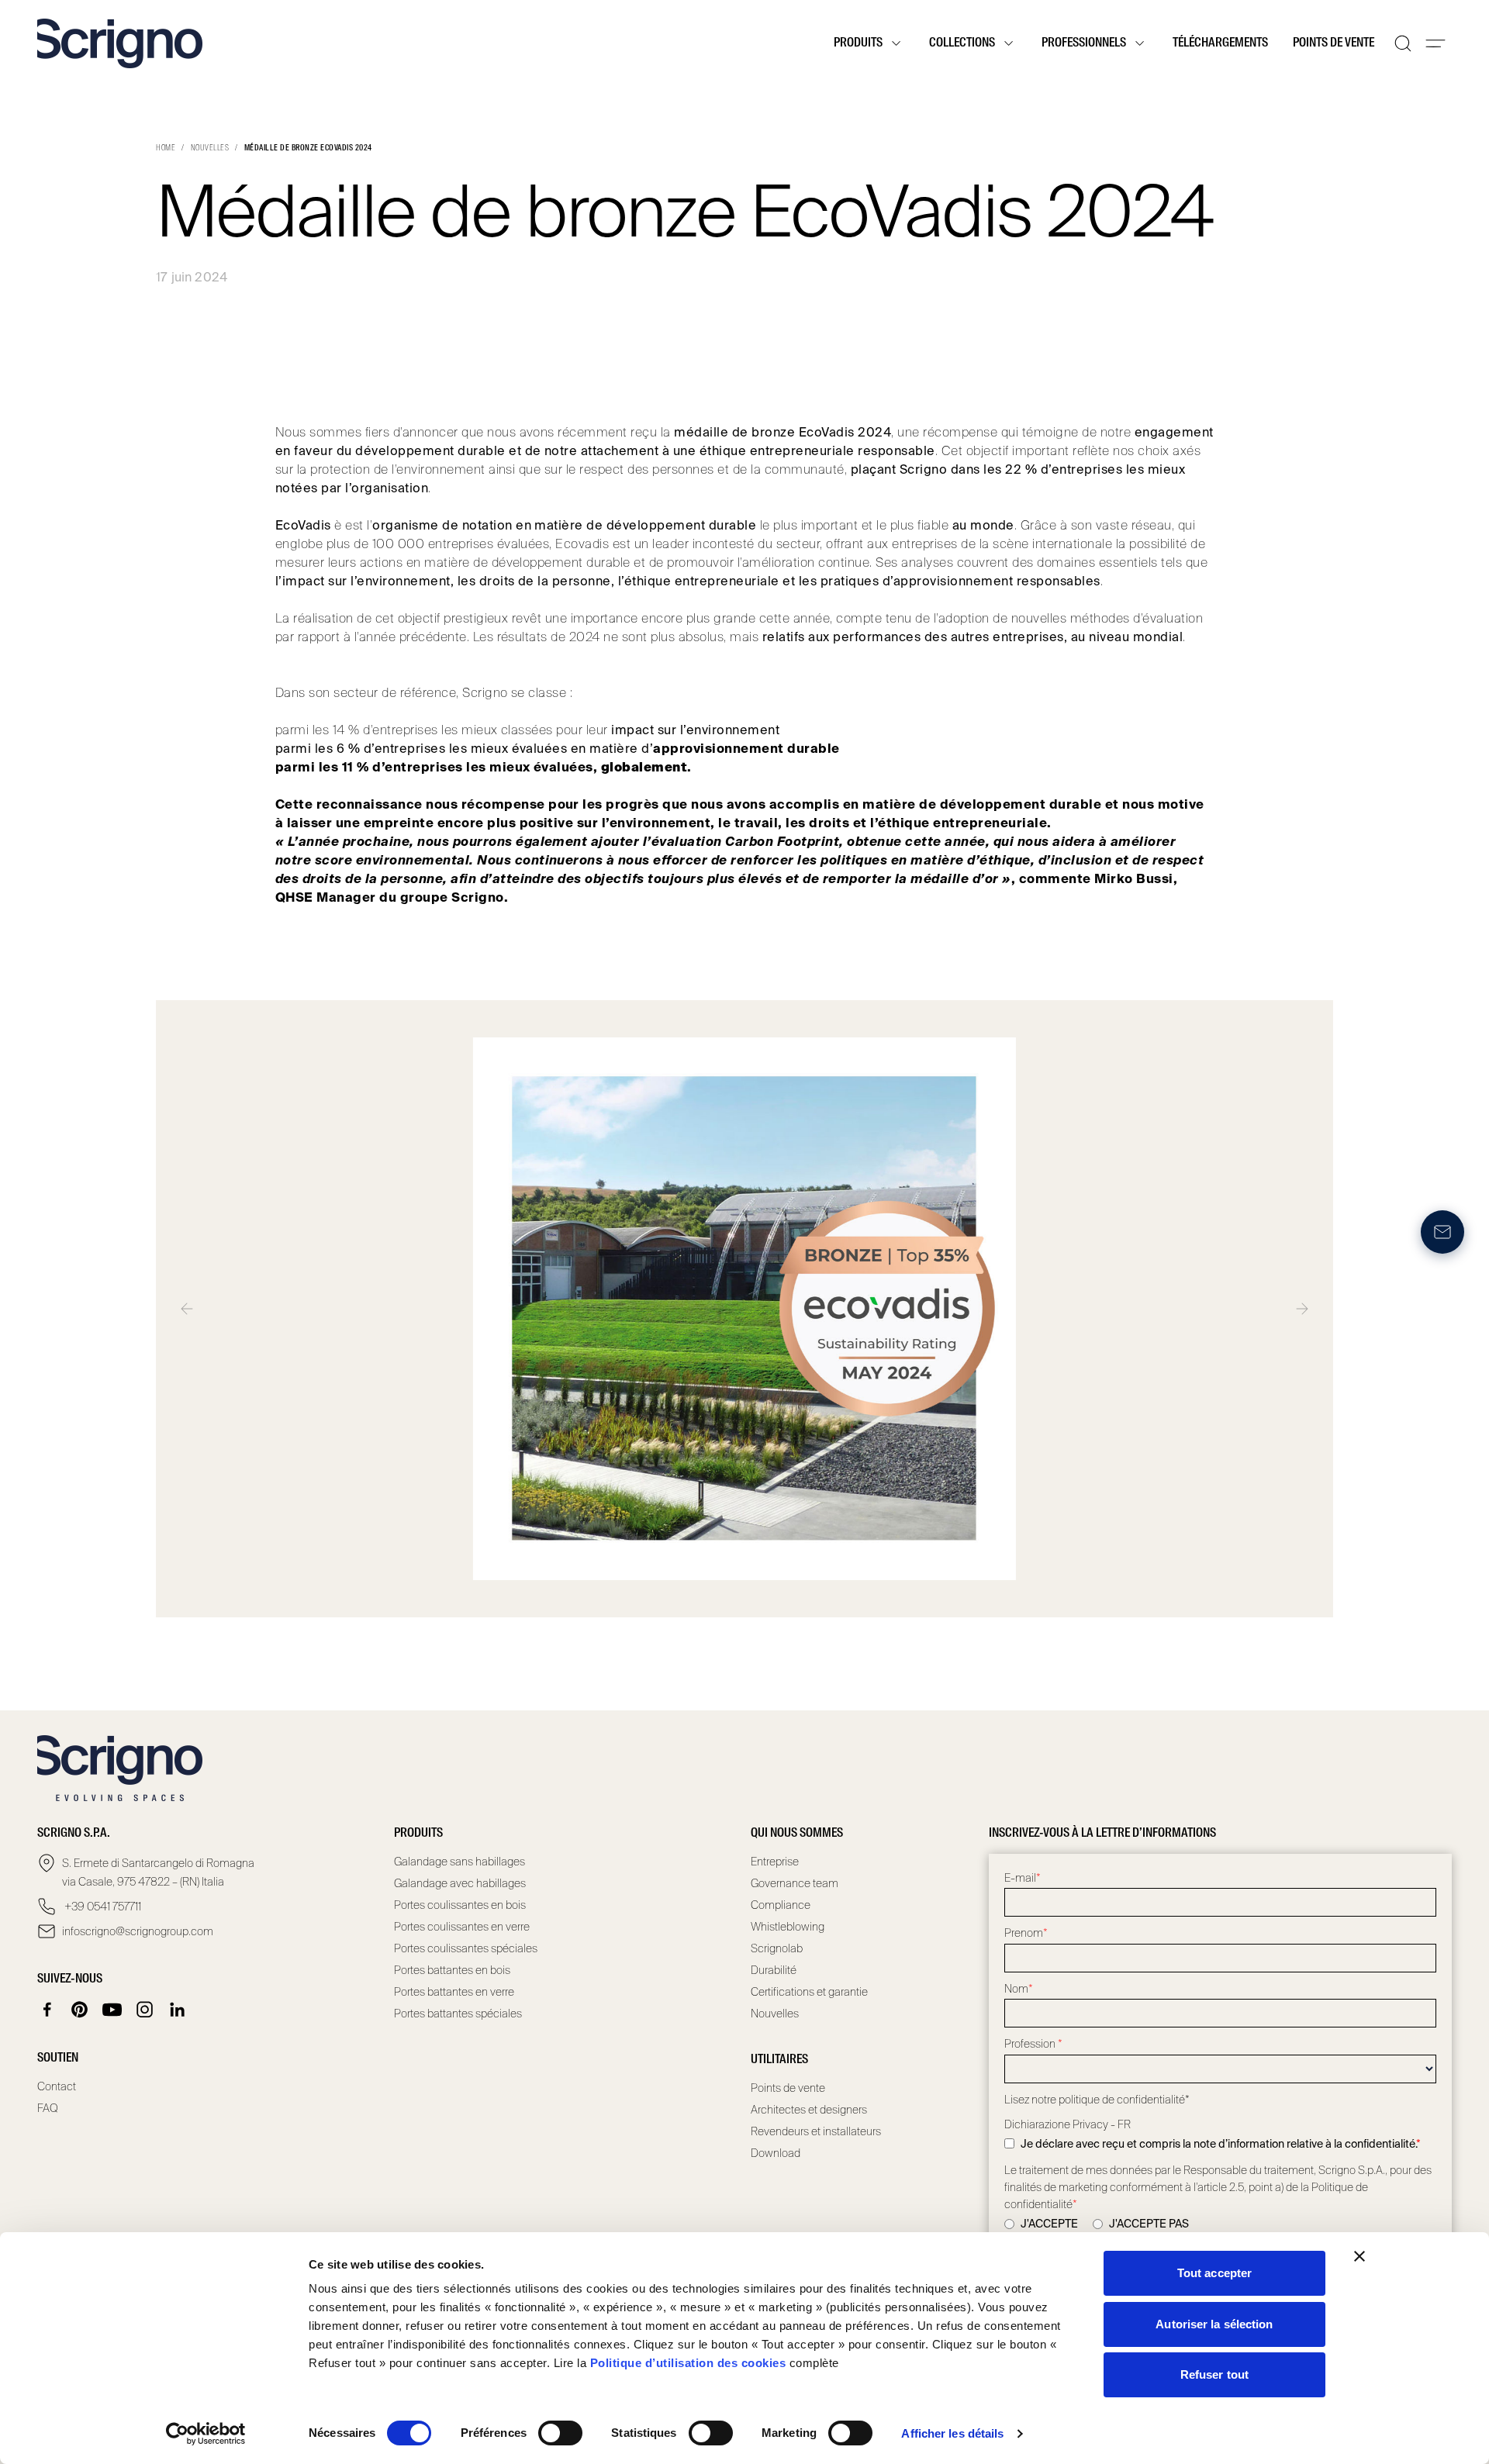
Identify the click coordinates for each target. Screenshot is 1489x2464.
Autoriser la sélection (1214, 2324)
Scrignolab (777, 1948)
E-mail (1023, 1878)
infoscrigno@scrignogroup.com (138, 1931)
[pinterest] (80, 2010)
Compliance (781, 1905)
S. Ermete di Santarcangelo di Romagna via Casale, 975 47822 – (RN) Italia (158, 1872)
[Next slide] (1302, 1309)
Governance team (795, 1883)
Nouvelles (210, 148)
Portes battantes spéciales (458, 2014)
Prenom (1026, 1933)
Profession (1033, 2044)
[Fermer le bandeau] (1359, 2256)
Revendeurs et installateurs (816, 2131)
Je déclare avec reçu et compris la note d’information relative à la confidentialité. (1221, 2144)
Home (166, 148)
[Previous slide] (187, 1309)
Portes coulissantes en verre (462, 1927)
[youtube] (112, 2010)
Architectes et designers (809, 2110)
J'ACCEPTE (1049, 2224)
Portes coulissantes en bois (460, 1905)
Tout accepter (1214, 2273)
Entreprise (775, 1862)
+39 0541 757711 (102, 1907)
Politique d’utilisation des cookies (688, 2363)
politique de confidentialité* (1124, 2100)
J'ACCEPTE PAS (1149, 2224)
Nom (1019, 1989)
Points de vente (1334, 43)
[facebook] (47, 2010)
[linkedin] (178, 2010)
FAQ (48, 2108)
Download (776, 2153)
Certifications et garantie (809, 1992)
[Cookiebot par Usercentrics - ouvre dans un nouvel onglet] (206, 2434)
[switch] (560, 2433)
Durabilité (774, 1970)
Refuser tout (1214, 2374)
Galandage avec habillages (460, 1883)
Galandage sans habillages (459, 1862)
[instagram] (145, 2010)
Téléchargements (1220, 43)
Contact (57, 2086)
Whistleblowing (788, 1927)
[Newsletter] (1442, 1232)
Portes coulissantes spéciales (466, 1948)
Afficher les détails (952, 2433)
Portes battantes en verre (454, 1992)
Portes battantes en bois (452, 1970)
